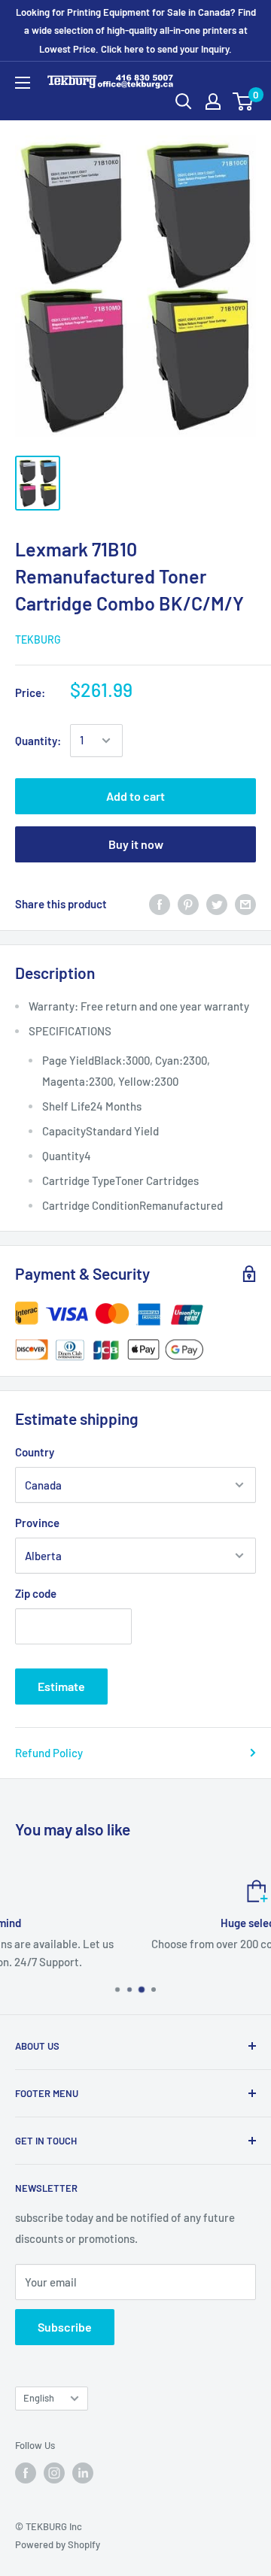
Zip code (36, 1593)
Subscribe (65, 2327)
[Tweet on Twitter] (217, 904)
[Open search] (184, 102)
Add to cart (135, 796)
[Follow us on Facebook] (26, 2473)
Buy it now (136, 844)
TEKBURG (38, 639)
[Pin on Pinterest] (188, 904)
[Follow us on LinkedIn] (83, 2473)
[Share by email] (245, 904)
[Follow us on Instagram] (54, 2473)
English (39, 2398)
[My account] (213, 102)
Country (35, 1452)
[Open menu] (23, 83)
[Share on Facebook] (160, 904)
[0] (244, 102)
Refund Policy (49, 1753)
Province (37, 1523)
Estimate (61, 1686)
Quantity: (38, 741)
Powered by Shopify (58, 2544)
